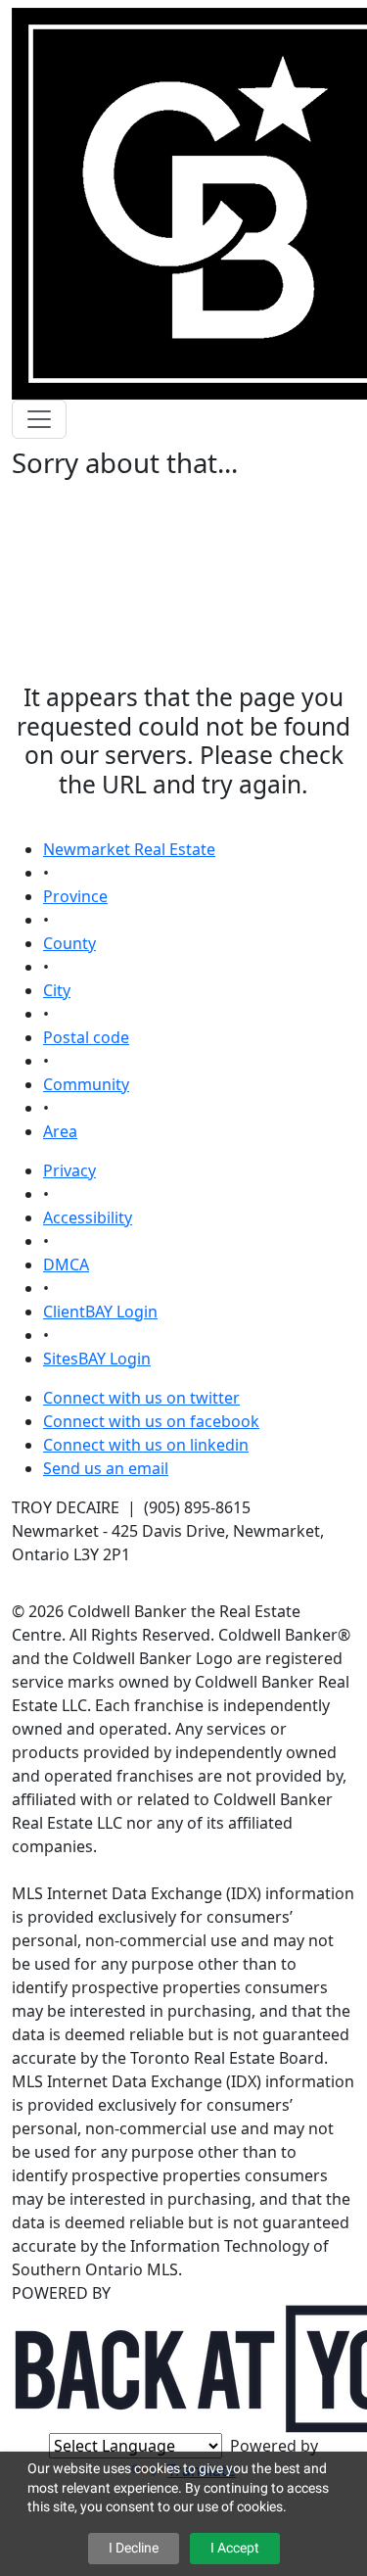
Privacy (69, 1170)
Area (60, 1131)
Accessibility (88, 1217)
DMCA (66, 1264)
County (69, 943)
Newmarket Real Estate (129, 849)
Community (86, 1084)
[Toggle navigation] (39, 419)
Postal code (86, 1037)
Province (75, 896)
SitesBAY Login (97, 1359)
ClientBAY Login (100, 1312)
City (57, 990)
